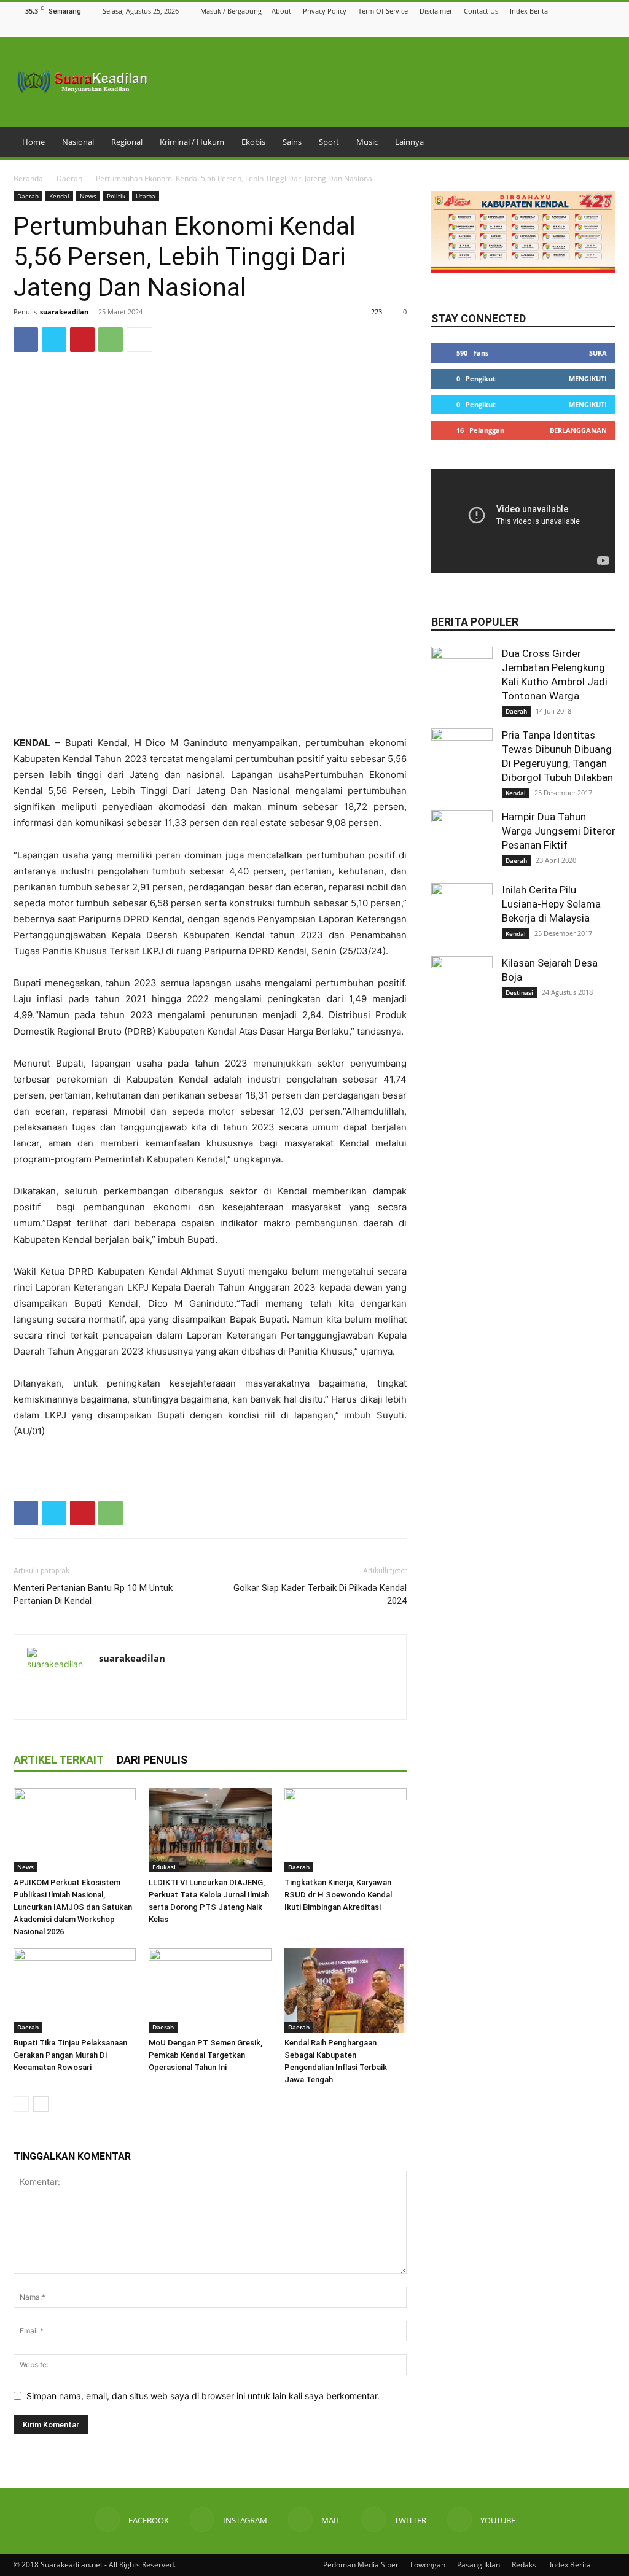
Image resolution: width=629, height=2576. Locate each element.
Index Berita (529, 11)
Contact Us (481, 11)
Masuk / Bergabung (231, 11)
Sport (329, 142)
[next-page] (41, 2104)
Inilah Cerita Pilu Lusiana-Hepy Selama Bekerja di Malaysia (551, 904)
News (88, 196)
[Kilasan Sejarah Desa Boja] (462, 987)
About (281, 11)
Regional (127, 142)
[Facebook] (547, 28)
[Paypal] (153, 1684)
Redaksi (525, 2565)
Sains (292, 142)
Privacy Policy (325, 11)
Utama (146, 196)
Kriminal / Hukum (192, 142)
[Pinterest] (82, 340)
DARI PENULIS (152, 1760)
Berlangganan (578, 430)
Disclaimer (436, 11)
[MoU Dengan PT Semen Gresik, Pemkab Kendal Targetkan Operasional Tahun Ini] (210, 1990)
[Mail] (578, 28)
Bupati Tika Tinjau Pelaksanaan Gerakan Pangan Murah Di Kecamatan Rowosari (70, 2055)
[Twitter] (593, 28)
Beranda (28, 178)
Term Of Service (383, 11)
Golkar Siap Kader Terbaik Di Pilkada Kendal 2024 (320, 1594)
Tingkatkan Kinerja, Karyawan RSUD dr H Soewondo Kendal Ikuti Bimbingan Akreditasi (338, 1895)
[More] (139, 340)
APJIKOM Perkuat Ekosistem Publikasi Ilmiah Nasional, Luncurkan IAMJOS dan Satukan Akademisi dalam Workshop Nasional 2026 (73, 1907)
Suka (598, 353)
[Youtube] (609, 28)
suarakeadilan (64, 312)
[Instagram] (563, 28)
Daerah (69, 178)
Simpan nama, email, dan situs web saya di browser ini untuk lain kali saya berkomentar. (203, 2396)
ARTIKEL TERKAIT (59, 1760)
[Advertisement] (210, 704)
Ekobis (253, 142)
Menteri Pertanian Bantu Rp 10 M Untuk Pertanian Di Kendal (93, 1594)
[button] (531, 28)
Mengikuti (588, 379)
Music (367, 142)
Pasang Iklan (479, 2565)
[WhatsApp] (111, 340)
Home (33, 142)
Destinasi (519, 992)
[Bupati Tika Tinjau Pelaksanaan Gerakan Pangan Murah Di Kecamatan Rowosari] (75, 1990)
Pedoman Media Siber (361, 2565)
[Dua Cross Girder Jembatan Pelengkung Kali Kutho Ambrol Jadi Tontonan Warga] (462, 677)
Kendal (59, 196)
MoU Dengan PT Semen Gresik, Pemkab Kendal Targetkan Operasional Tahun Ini (205, 2055)
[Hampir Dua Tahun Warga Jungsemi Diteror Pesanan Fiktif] (462, 841)
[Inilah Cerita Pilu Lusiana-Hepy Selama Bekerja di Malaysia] (462, 914)
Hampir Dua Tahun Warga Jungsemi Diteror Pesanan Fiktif (559, 831)
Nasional (78, 142)
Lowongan (428, 2565)
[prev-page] (21, 2104)
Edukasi (164, 1867)
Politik (116, 196)
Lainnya (409, 142)
